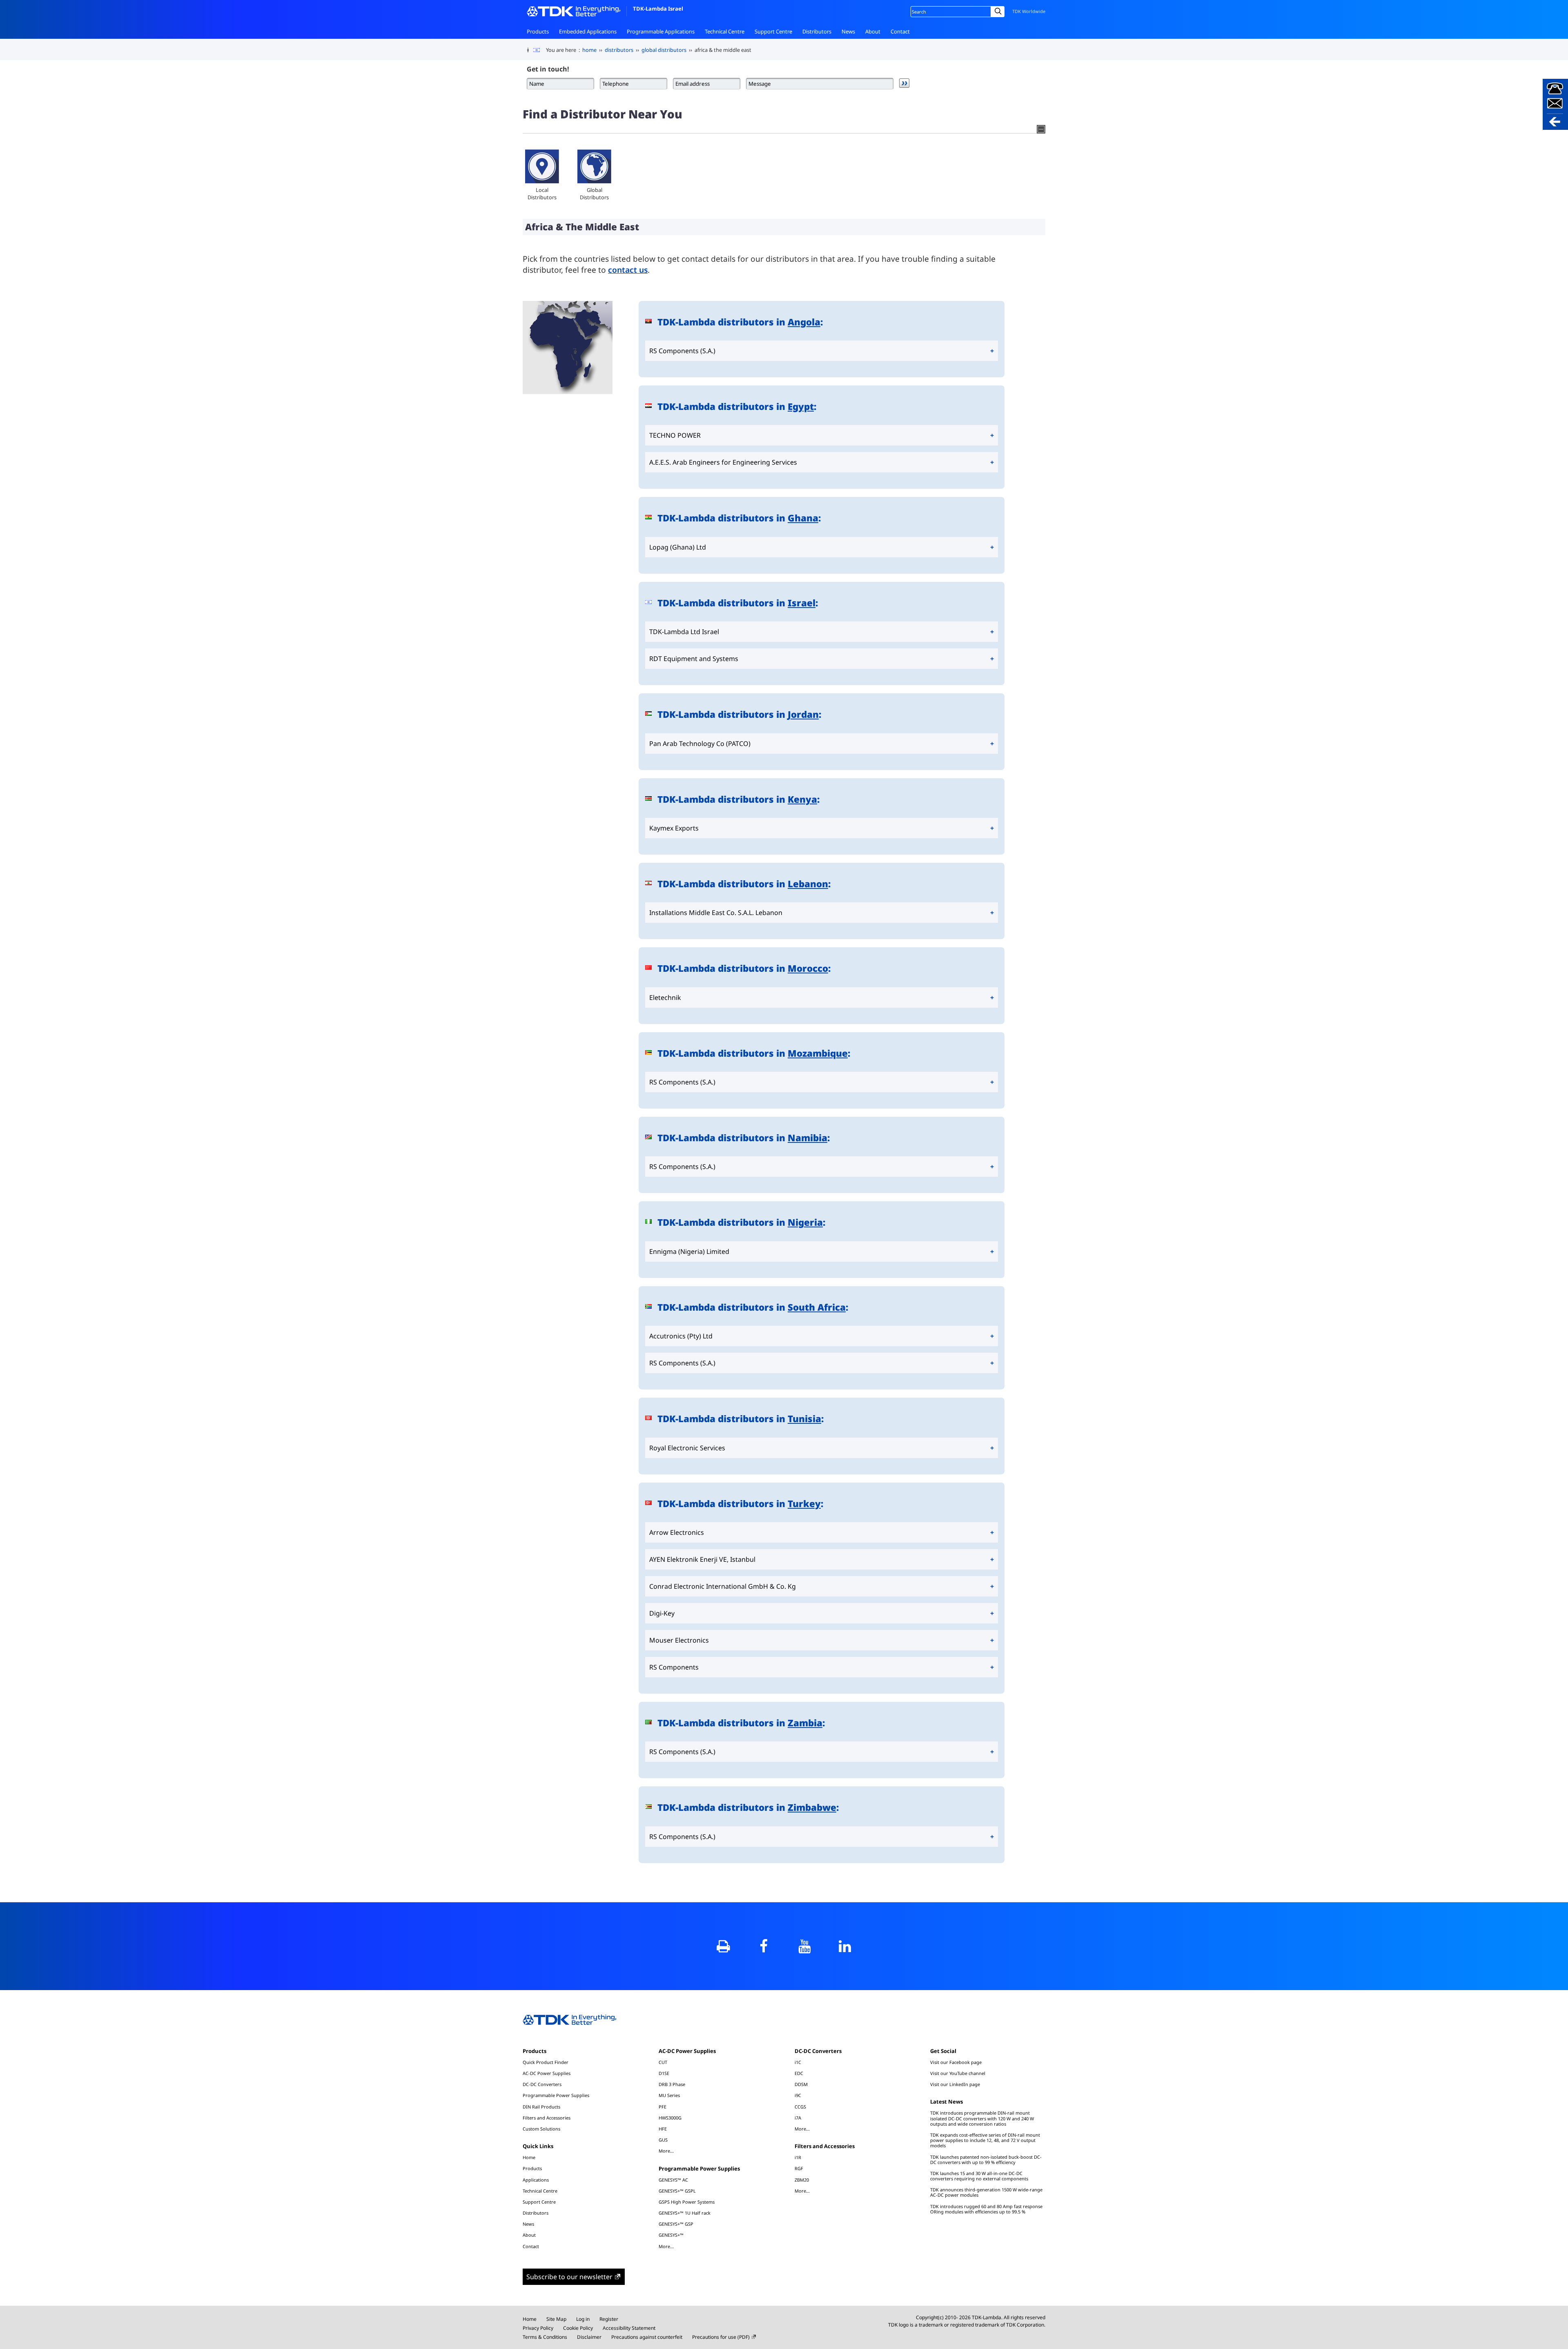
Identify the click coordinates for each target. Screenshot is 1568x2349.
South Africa (817, 1307)
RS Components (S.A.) (682, 351)
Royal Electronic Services (687, 1448)
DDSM (801, 2084)
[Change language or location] (540, 50)
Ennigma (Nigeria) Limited (689, 1251)
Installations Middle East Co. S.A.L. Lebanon (716, 913)
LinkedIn (845, 1946)
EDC (799, 2073)
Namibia (807, 1138)
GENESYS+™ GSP (676, 2224)
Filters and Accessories (547, 2118)
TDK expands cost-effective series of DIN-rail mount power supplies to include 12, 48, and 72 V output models (985, 2140)
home (589, 50)
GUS (663, 2140)
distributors (619, 50)
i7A (798, 2118)
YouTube (804, 1946)
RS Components (674, 1667)
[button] (1555, 104)
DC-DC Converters (542, 2084)
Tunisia (804, 1419)
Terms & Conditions (545, 2337)
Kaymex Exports (674, 828)
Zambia (805, 1723)
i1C (798, 2062)
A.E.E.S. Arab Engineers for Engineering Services (723, 462)
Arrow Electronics (677, 1532)
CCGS (800, 2107)
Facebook (764, 1946)
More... (666, 2151)
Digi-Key (662, 1613)
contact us (628, 270)
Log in (583, 2319)
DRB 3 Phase (672, 2084)
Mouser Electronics (679, 1640)
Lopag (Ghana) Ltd (678, 547)
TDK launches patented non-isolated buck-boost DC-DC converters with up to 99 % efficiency (986, 2160)
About (873, 31)
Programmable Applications (661, 31)
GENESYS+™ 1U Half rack (685, 2213)
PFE (663, 2107)
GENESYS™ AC (673, 2180)
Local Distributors (542, 194)
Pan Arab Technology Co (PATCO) (700, 744)
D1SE (664, 2073)
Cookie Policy (578, 2328)
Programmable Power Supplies (556, 2095)
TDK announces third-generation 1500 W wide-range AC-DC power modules (986, 2192)
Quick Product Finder (546, 2062)
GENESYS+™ (671, 2235)
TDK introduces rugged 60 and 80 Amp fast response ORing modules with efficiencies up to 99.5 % (986, 2209)
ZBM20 (802, 2180)
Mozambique (818, 1053)
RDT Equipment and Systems (694, 659)
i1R (798, 2157)
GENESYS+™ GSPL (677, 2191)
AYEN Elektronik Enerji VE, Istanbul (702, 1559)
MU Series (669, 2095)
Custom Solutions (541, 2129)
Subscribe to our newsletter (569, 2277)
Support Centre (773, 31)
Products (538, 31)
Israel (802, 603)
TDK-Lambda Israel (658, 9)
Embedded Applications (588, 31)
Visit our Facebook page (956, 2062)
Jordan (803, 714)
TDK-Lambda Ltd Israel (684, 632)
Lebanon (808, 884)
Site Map (556, 2319)
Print (723, 1946)
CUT (663, 2062)
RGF (799, 2168)
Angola (804, 322)
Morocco (808, 968)
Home (529, 2157)
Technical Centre (725, 31)
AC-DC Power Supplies (547, 2073)
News (848, 31)
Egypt (801, 406)
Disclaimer (589, 2337)
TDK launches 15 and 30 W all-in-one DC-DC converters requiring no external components (979, 2176)
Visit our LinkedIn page (955, 2084)
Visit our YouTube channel (958, 2073)
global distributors (664, 50)
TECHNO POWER (675, 435)
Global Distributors (594, 194)
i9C (798, 2095)
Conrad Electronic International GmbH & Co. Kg (723, 1586)
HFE (663, 2129)
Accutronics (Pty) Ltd (681, 1336)
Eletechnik (665, 997)
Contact (900, 31)
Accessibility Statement (629, 2328)
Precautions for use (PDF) (721, 2337)
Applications (536, 2180)
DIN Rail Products (541, 2107)
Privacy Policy (538, 2328)
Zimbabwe (812, 1807)
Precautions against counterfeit (647, 2337)
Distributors (817, 31)
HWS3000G (670, 2118)
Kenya (802, 799)
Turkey (804, 1504)
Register (609, 2319)
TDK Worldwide (1029, 11)
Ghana (803, 518)
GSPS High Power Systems (687, 2202)
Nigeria (805, 1222)
